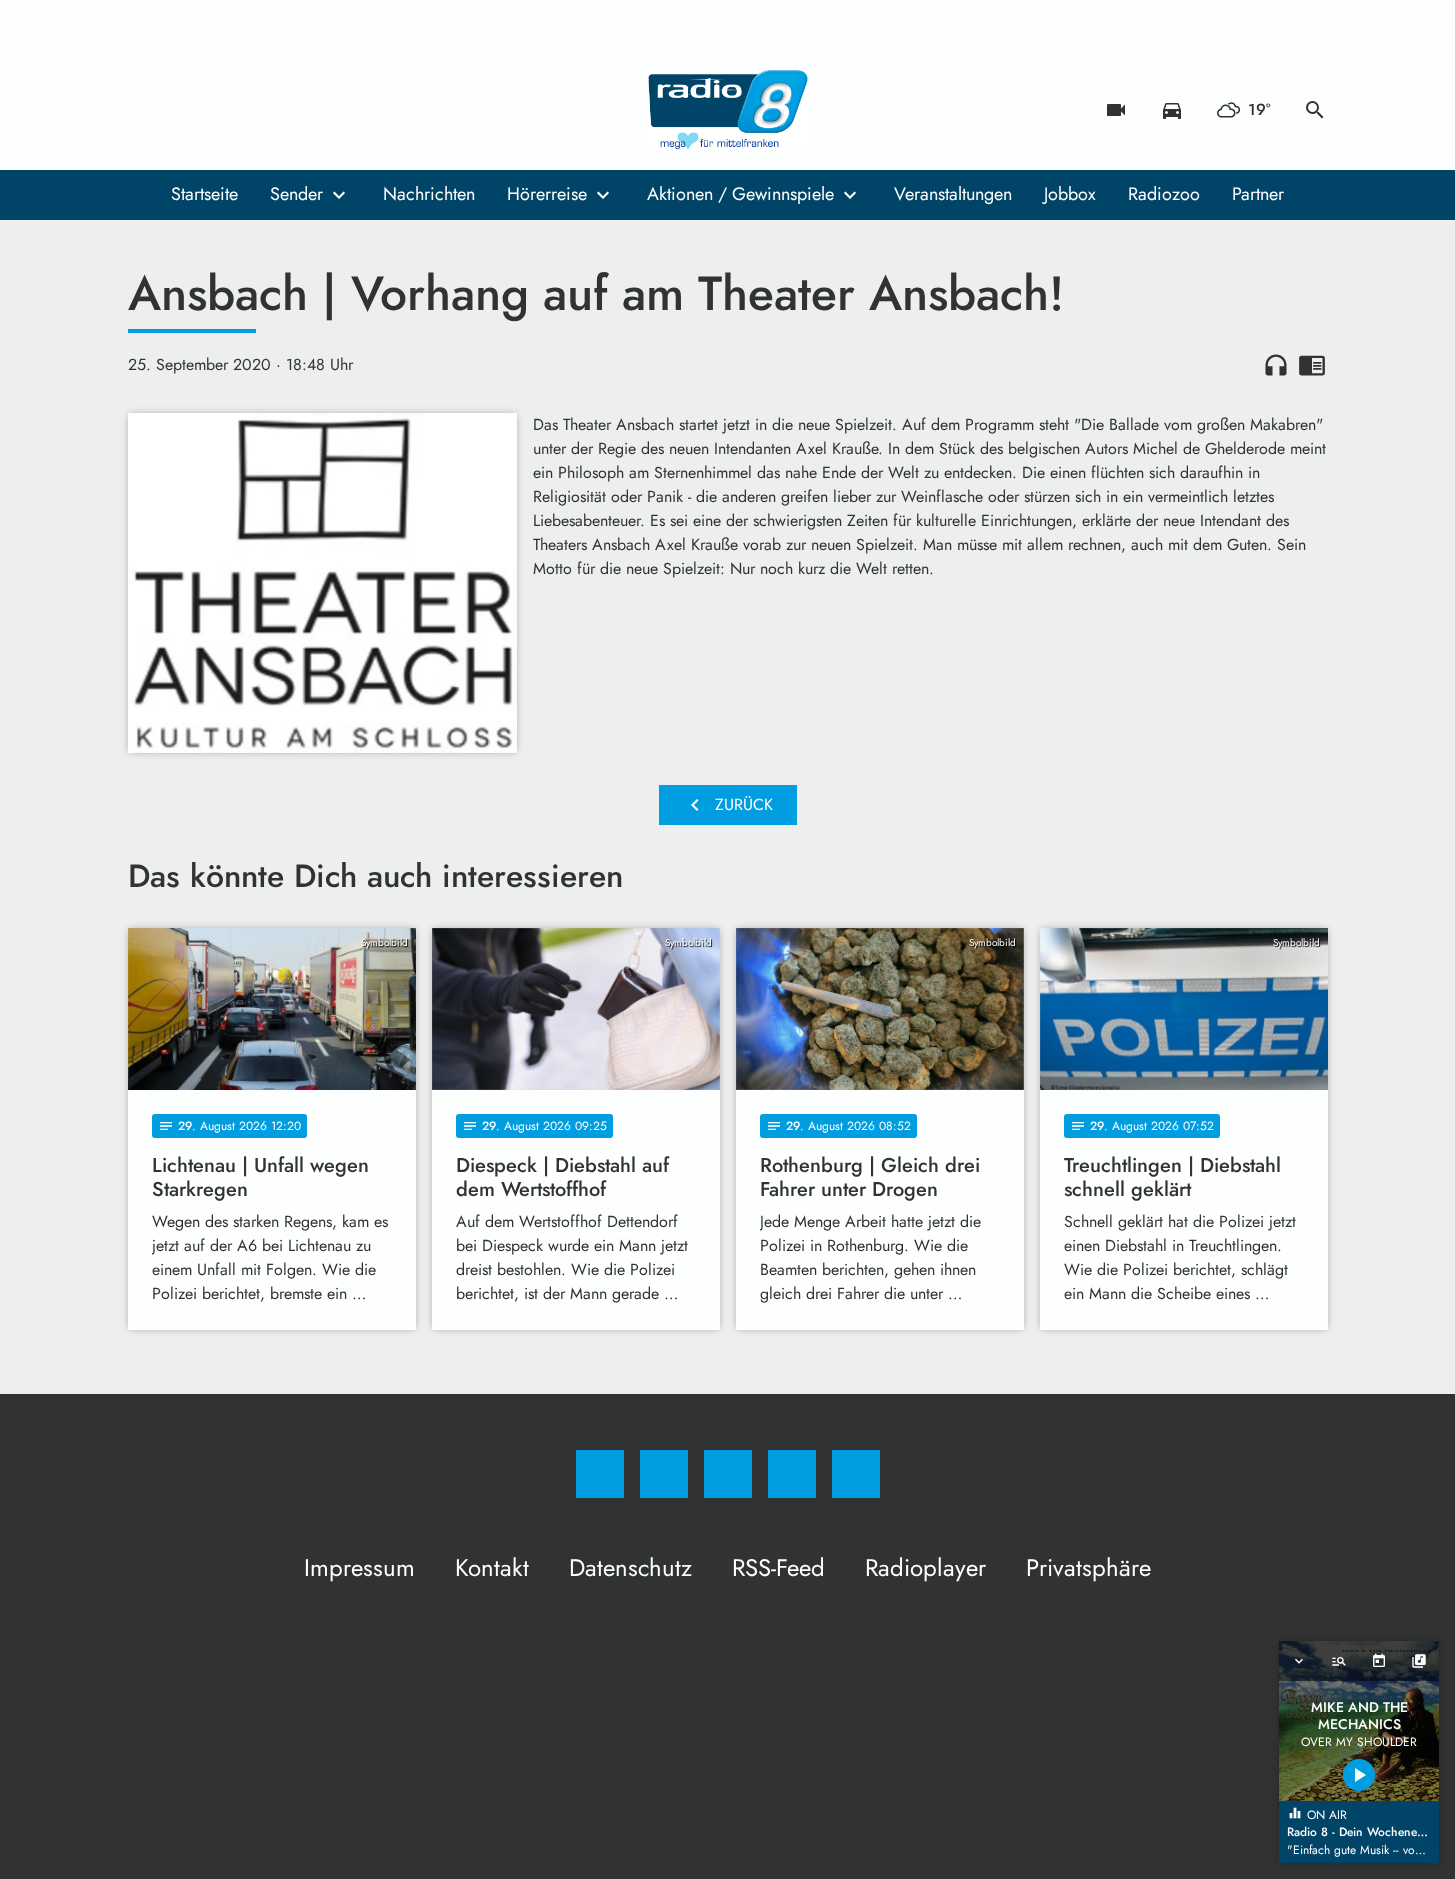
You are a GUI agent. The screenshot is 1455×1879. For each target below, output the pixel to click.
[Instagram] (188, 110)
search (1315, 110)
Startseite (204, 194)
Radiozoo (1164, 194)
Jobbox (1070, 194)
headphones (1276, 365)
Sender (296, 194)
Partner (1258, 194)
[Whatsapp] (228, 110)
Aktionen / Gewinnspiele (740, 194)
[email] (308, 110)
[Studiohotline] (268, 110)
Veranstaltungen (953, 194)
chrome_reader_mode (1312, 365)
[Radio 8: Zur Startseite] (728, 110)
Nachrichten (429, 194)
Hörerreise (547, 194)
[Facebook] (148, 110)
